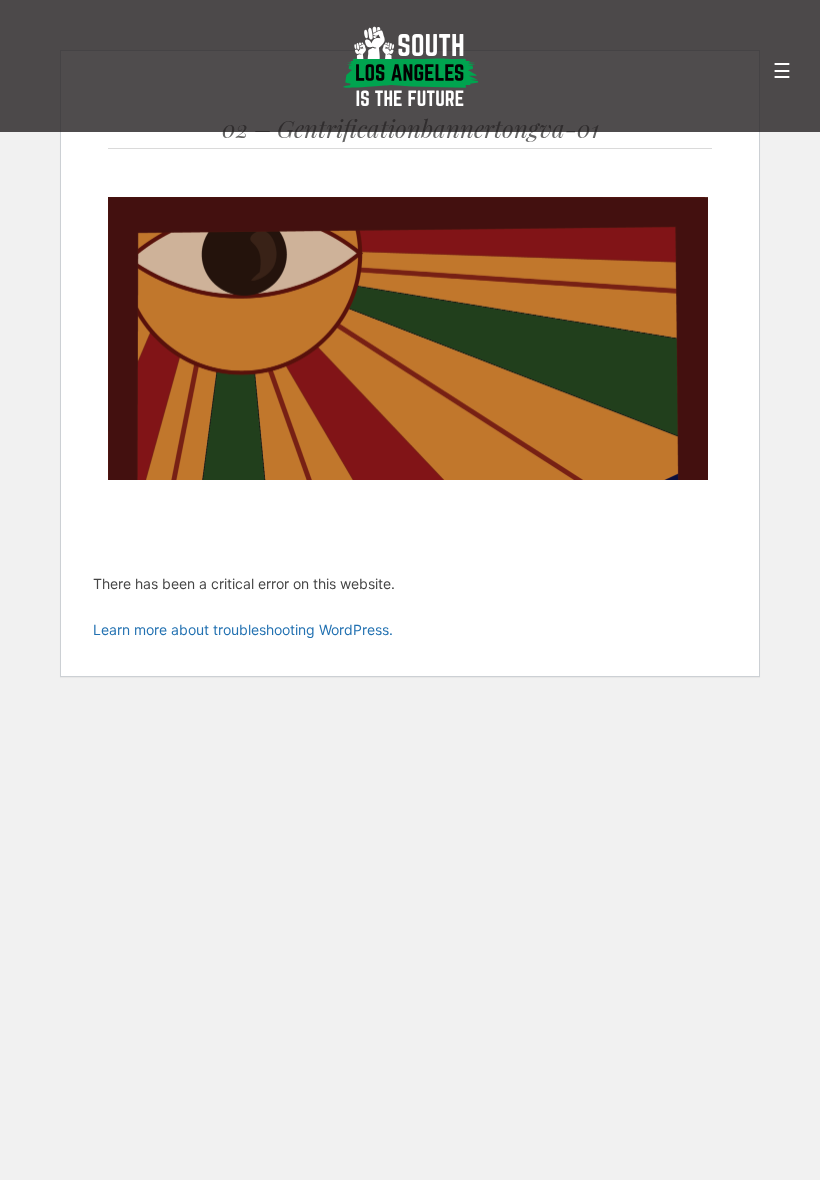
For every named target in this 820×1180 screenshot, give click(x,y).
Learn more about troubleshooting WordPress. (243, 629)
